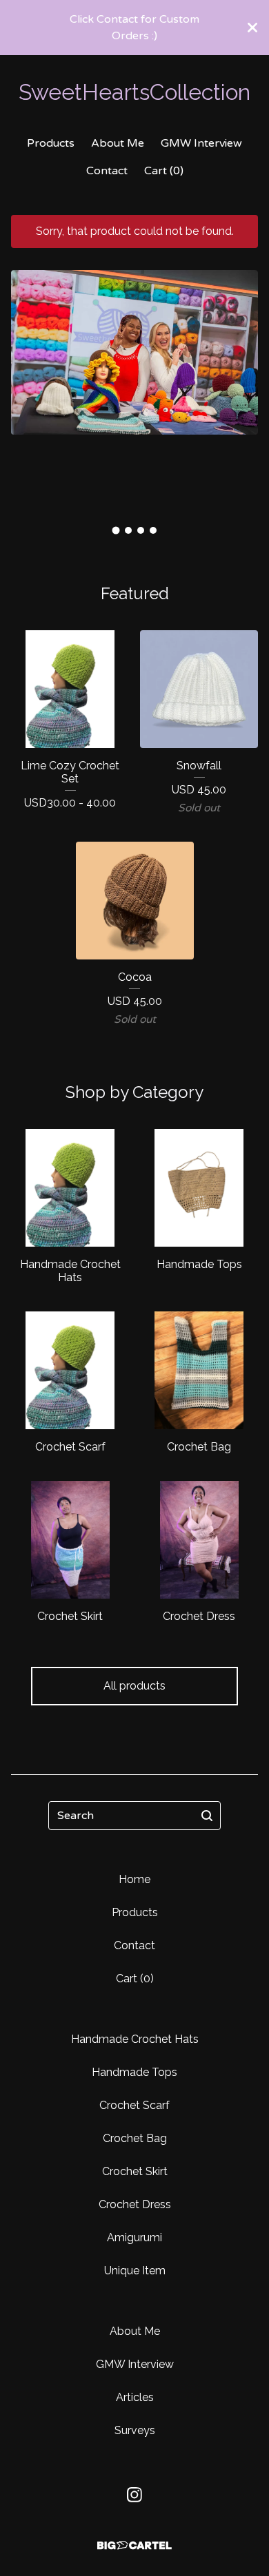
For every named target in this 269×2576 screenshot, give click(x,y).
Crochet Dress (135, 2204)
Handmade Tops (134, 2072)
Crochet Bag (135, 2138)
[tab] (116, 531)
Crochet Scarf (134, 2105)
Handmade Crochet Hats (135, 2039)
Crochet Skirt (135, 2171)
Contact (107, 171)
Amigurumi (134, 2237)
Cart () (164, 171)
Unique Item (135, 2271)
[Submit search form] (207, 1816)
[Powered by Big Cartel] (134, 2545)
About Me (118, 143)
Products (51, 143)
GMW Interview (201, 143)
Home (134, 1879)
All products (134, 1686)
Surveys (135, 2430)
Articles (135, 2397)
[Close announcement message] (252, 28)
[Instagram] (134, 2495)
